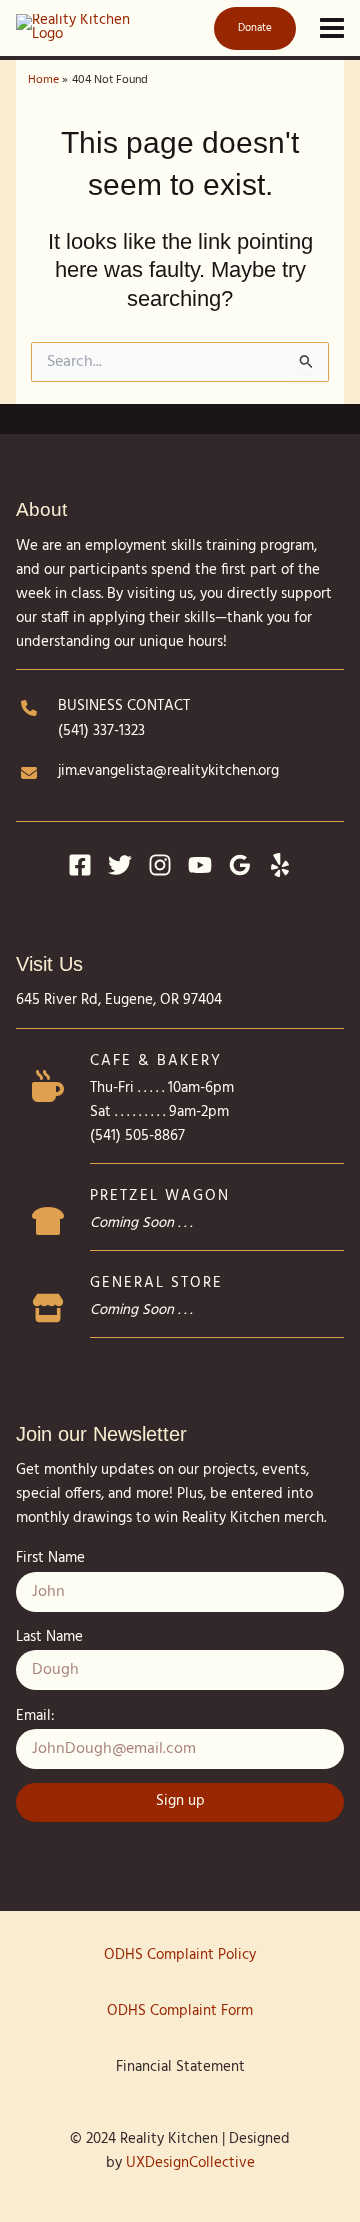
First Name (50, 1558)
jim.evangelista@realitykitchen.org (168, 771)
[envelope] (29, 773)
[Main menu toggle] (332, 28)
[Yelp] (280, 865)
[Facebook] (80, 865)
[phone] (29, 708)
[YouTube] (200, 865)
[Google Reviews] (240, 865)
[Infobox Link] (180, 1113)
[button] (251, 28)
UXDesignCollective (190, 2163)
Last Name (49, 1637)
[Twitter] (120, 865)
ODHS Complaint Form (180, 2011)
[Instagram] (160, 865)
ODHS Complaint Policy (180, 1955)
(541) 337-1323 (101, 731)
